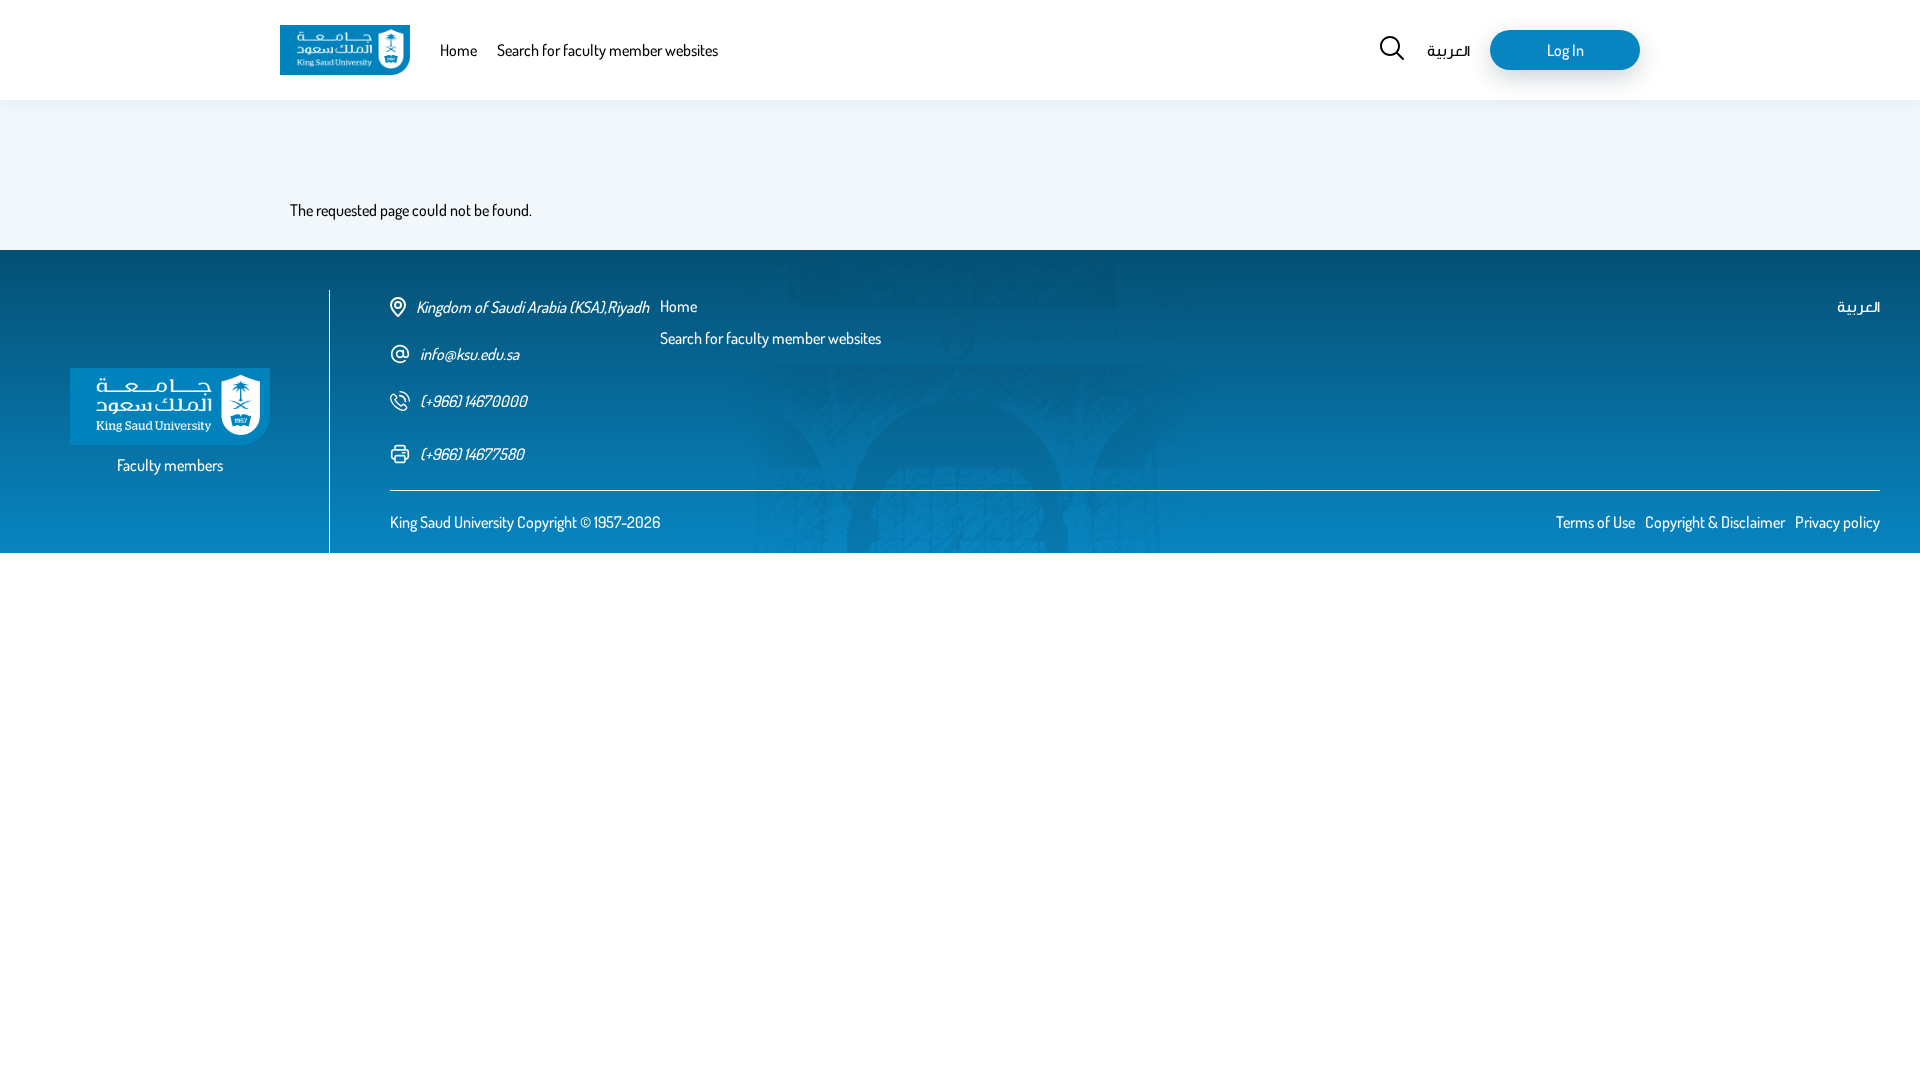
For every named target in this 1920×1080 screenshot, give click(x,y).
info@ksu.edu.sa (469, 354)
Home (458, 50)
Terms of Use (1595, 522)
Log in (1565, 50)
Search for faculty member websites (607, 50)
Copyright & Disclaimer (1715, 522)
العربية (1448, 50)
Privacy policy (1837, 522)
